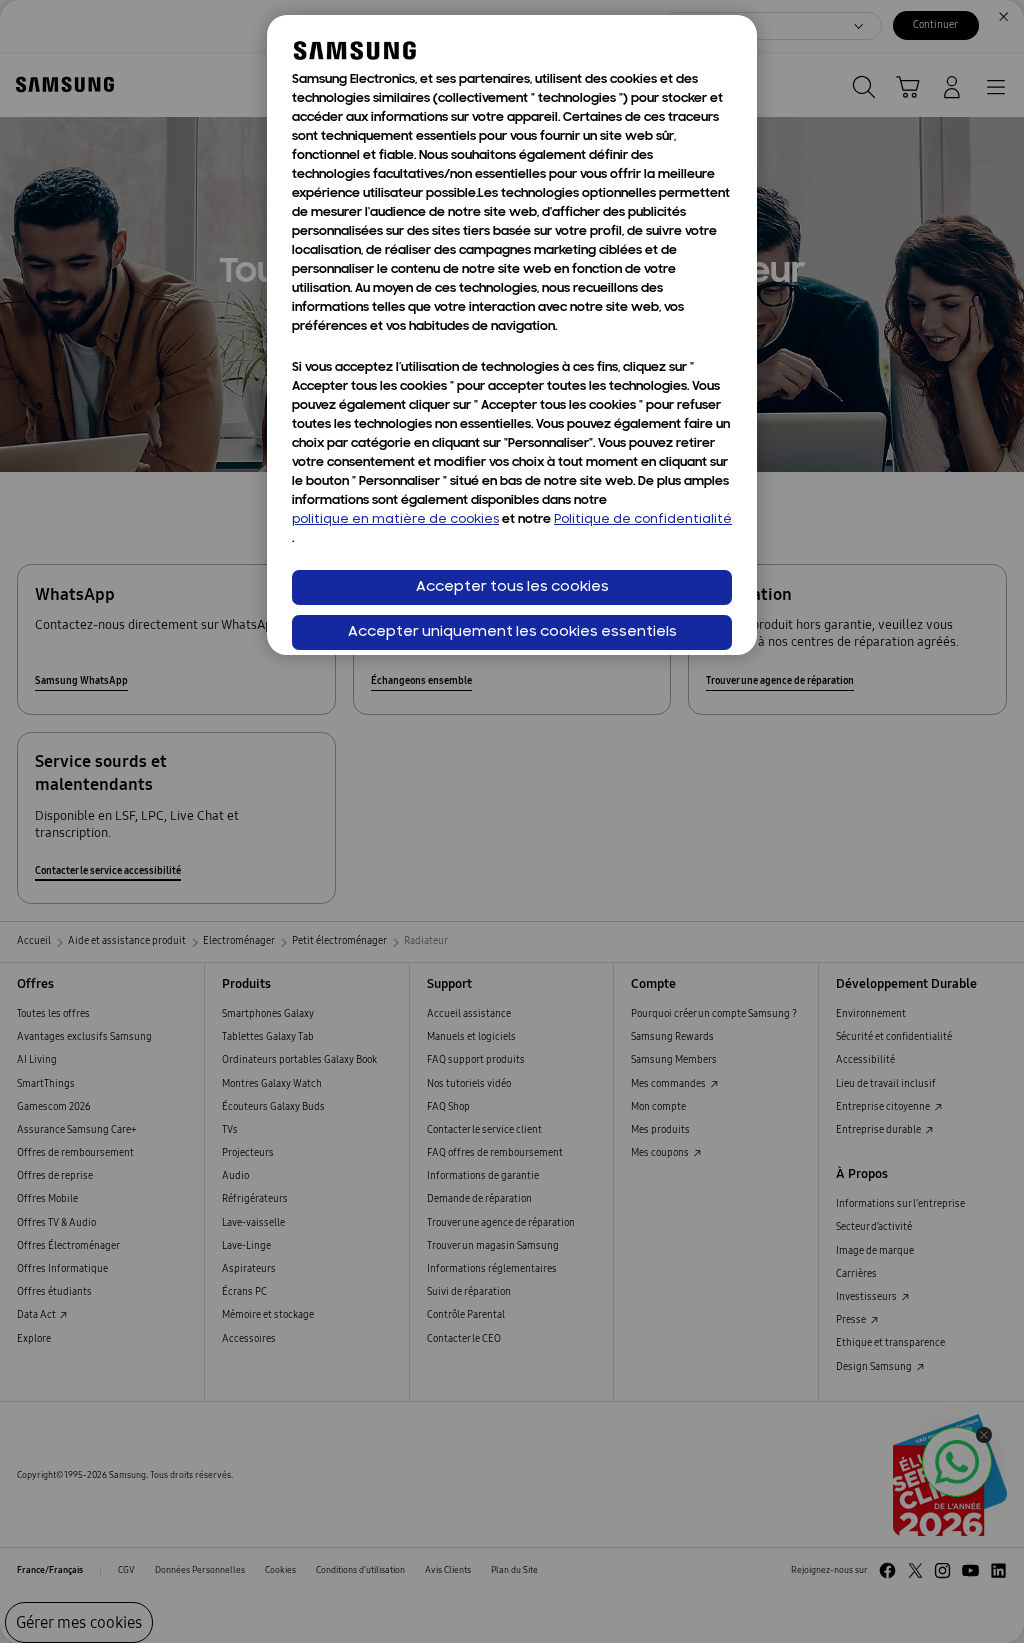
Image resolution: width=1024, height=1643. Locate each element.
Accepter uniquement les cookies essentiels (512, 632)
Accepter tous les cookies (512, 587)
